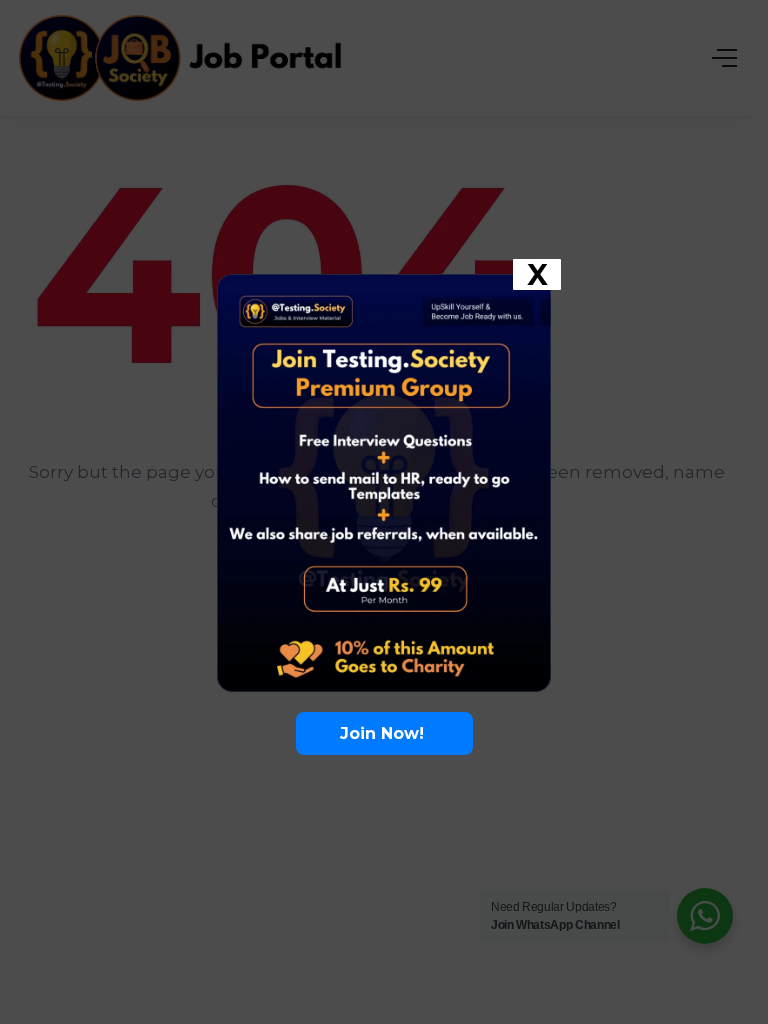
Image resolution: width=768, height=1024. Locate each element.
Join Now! (384, 733)
